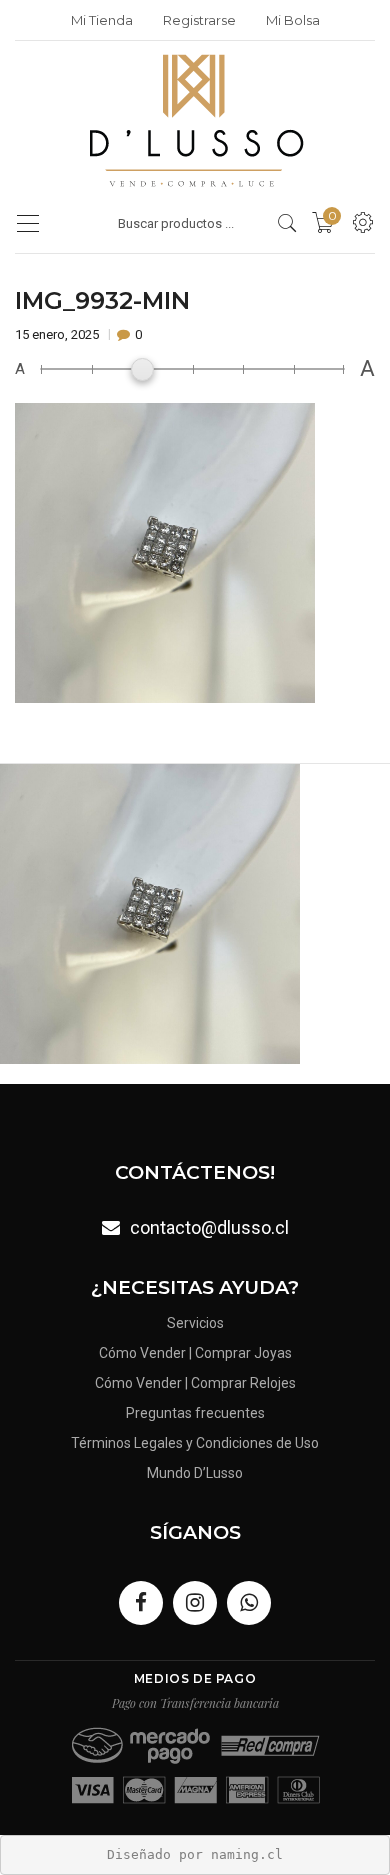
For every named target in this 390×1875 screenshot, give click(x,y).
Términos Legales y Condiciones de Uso (195, 1443)
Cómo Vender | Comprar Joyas (195, 1353)
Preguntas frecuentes (195, 1413)
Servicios (195, 1323)
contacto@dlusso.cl (209, 1227)
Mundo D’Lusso (195, 1473)
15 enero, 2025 (58, 334)
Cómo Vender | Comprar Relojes (195, 1383)
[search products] (287, 223)
